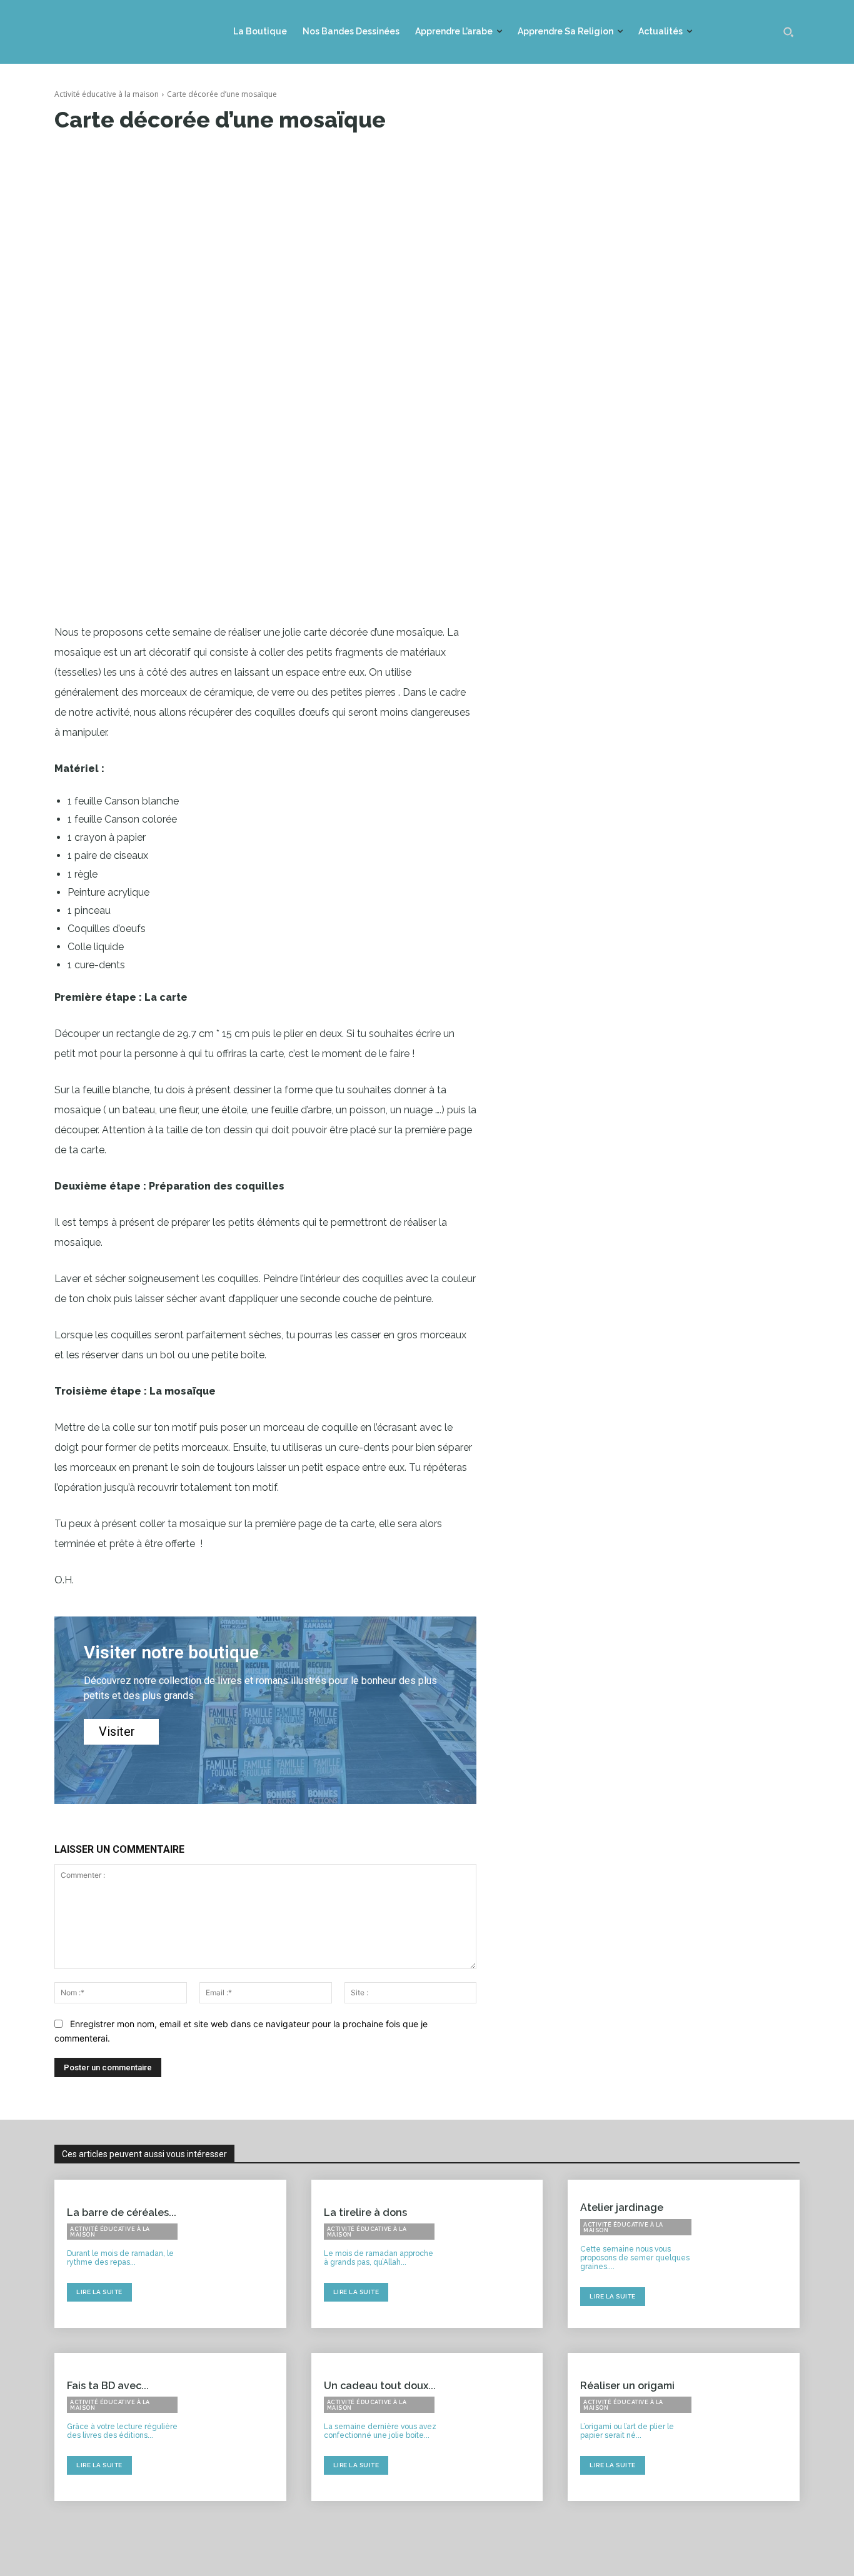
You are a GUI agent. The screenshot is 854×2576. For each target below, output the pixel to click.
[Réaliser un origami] (753, 2427)
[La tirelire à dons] (496, 2254)
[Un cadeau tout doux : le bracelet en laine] (496, 2427)
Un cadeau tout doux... (380, 2386)
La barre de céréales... (122, 2213)
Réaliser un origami (627, 2386)
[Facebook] (157, 158)
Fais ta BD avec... (108, 2386)
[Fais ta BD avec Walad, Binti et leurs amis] (239, 2427)
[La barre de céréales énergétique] (239, 2254)
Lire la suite (99, 2292)
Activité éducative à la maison (107, 94)
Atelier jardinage (622, 2208)
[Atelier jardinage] (753, 2254)
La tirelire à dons (365, 2213)
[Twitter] (186, 158)
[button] (788, 32)
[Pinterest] (214, 158)
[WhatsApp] (243, 158)
